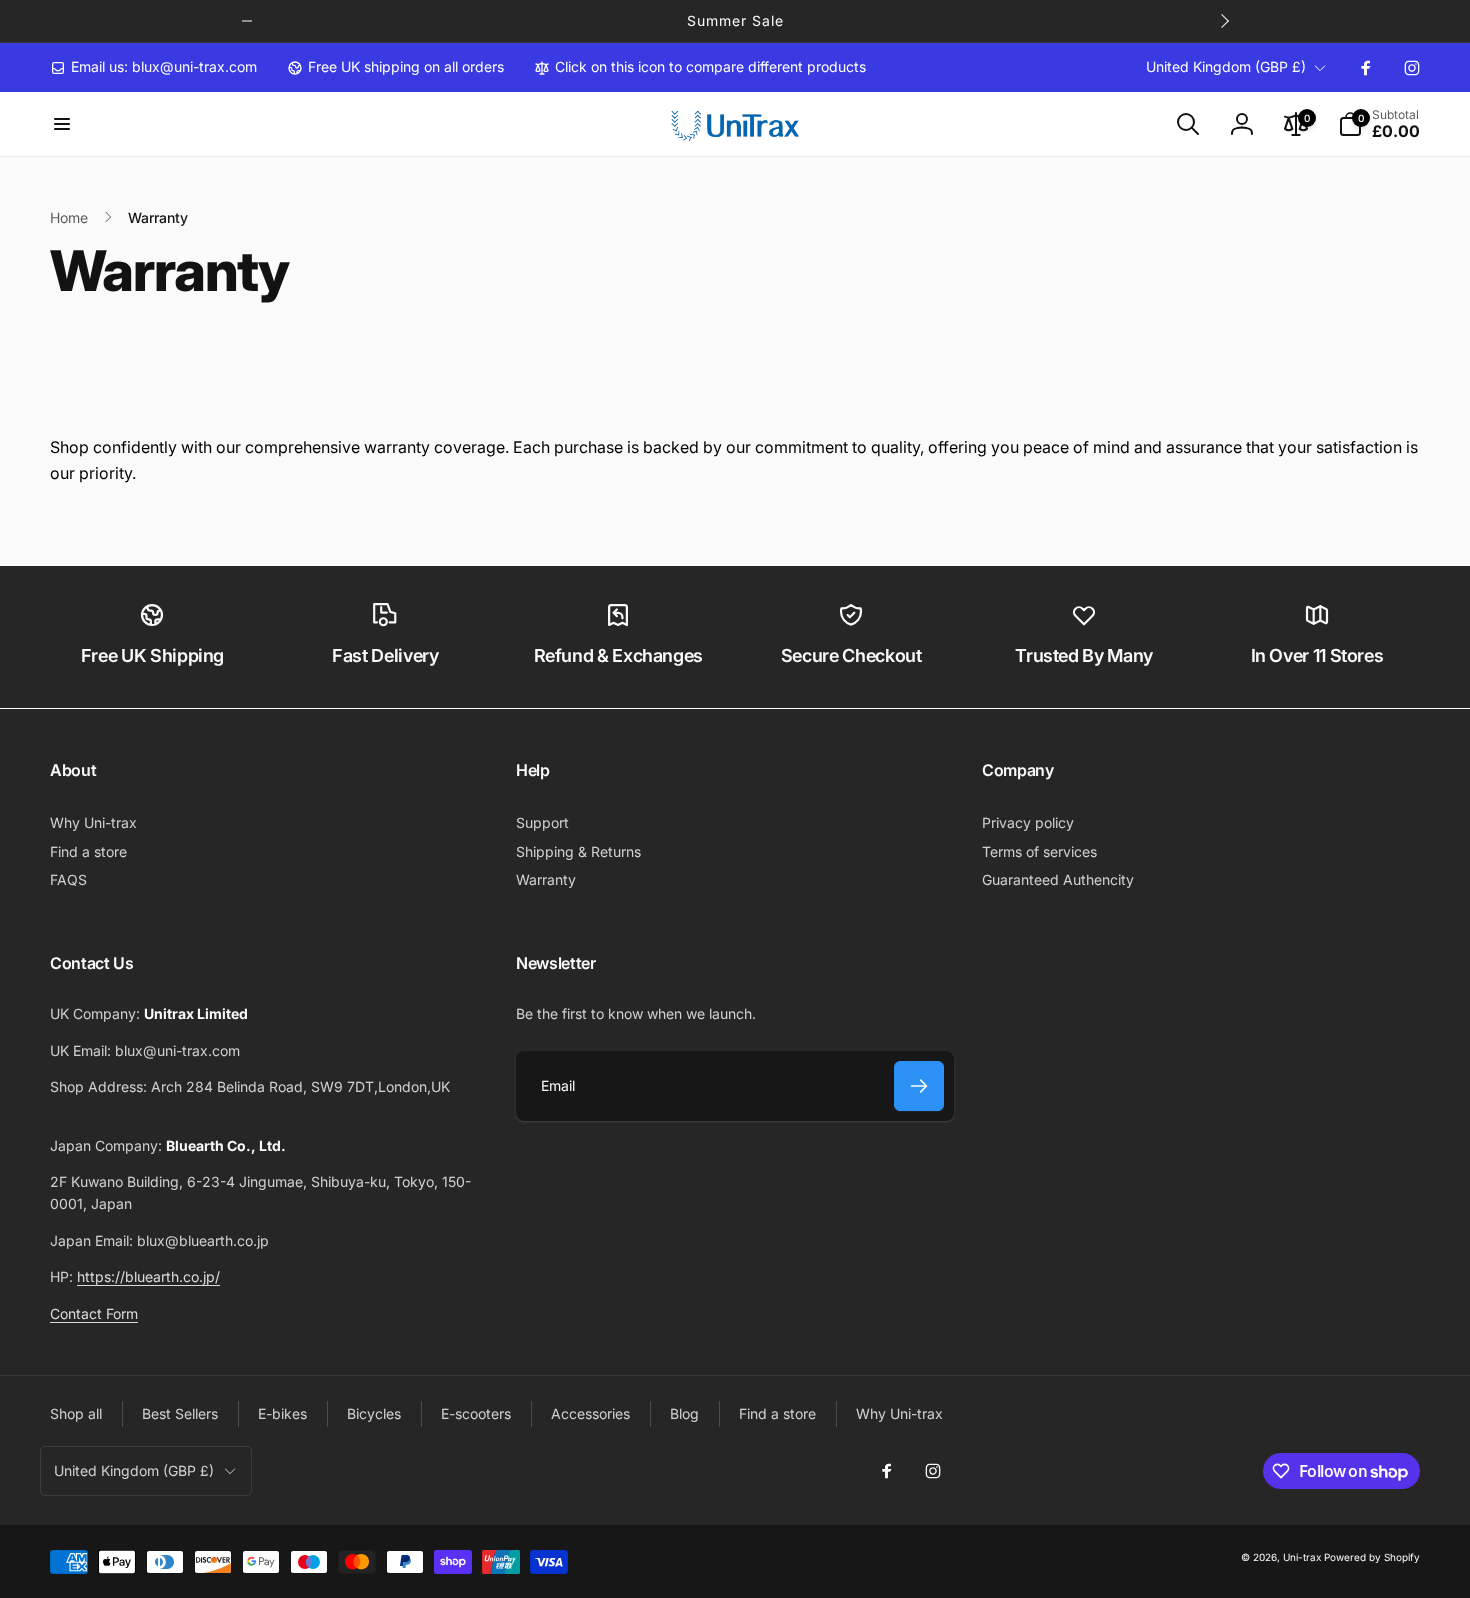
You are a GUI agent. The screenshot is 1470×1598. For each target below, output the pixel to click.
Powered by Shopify (1372, 1557)
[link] (153, 67)
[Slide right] (1224, 21)
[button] (62, 124)
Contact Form (94, 1313)
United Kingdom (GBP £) (1226, 66)
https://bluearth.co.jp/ (148, 1276)
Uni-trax (1302, 1557)
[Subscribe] (919, 1086)
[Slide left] (247, 21)
